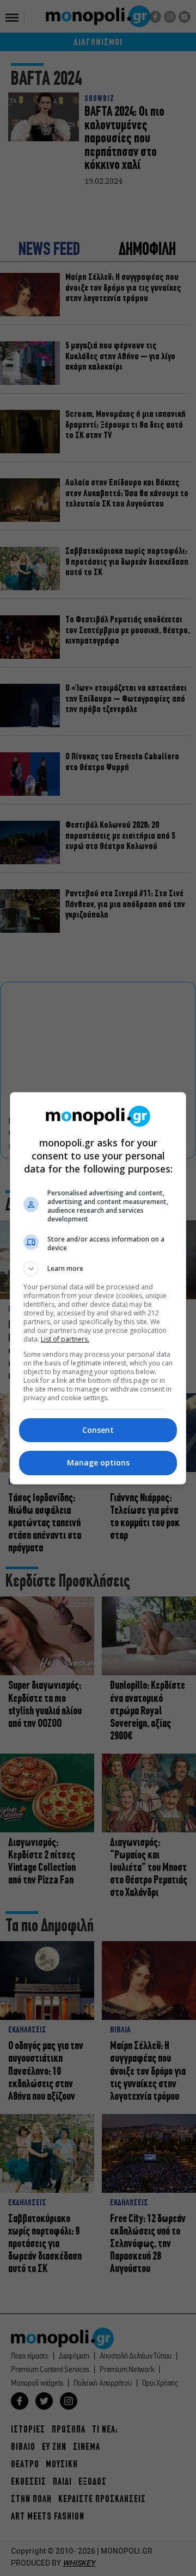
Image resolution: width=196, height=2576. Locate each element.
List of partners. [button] (65, 1339)
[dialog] (98, 1288)
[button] (98, 1269)
